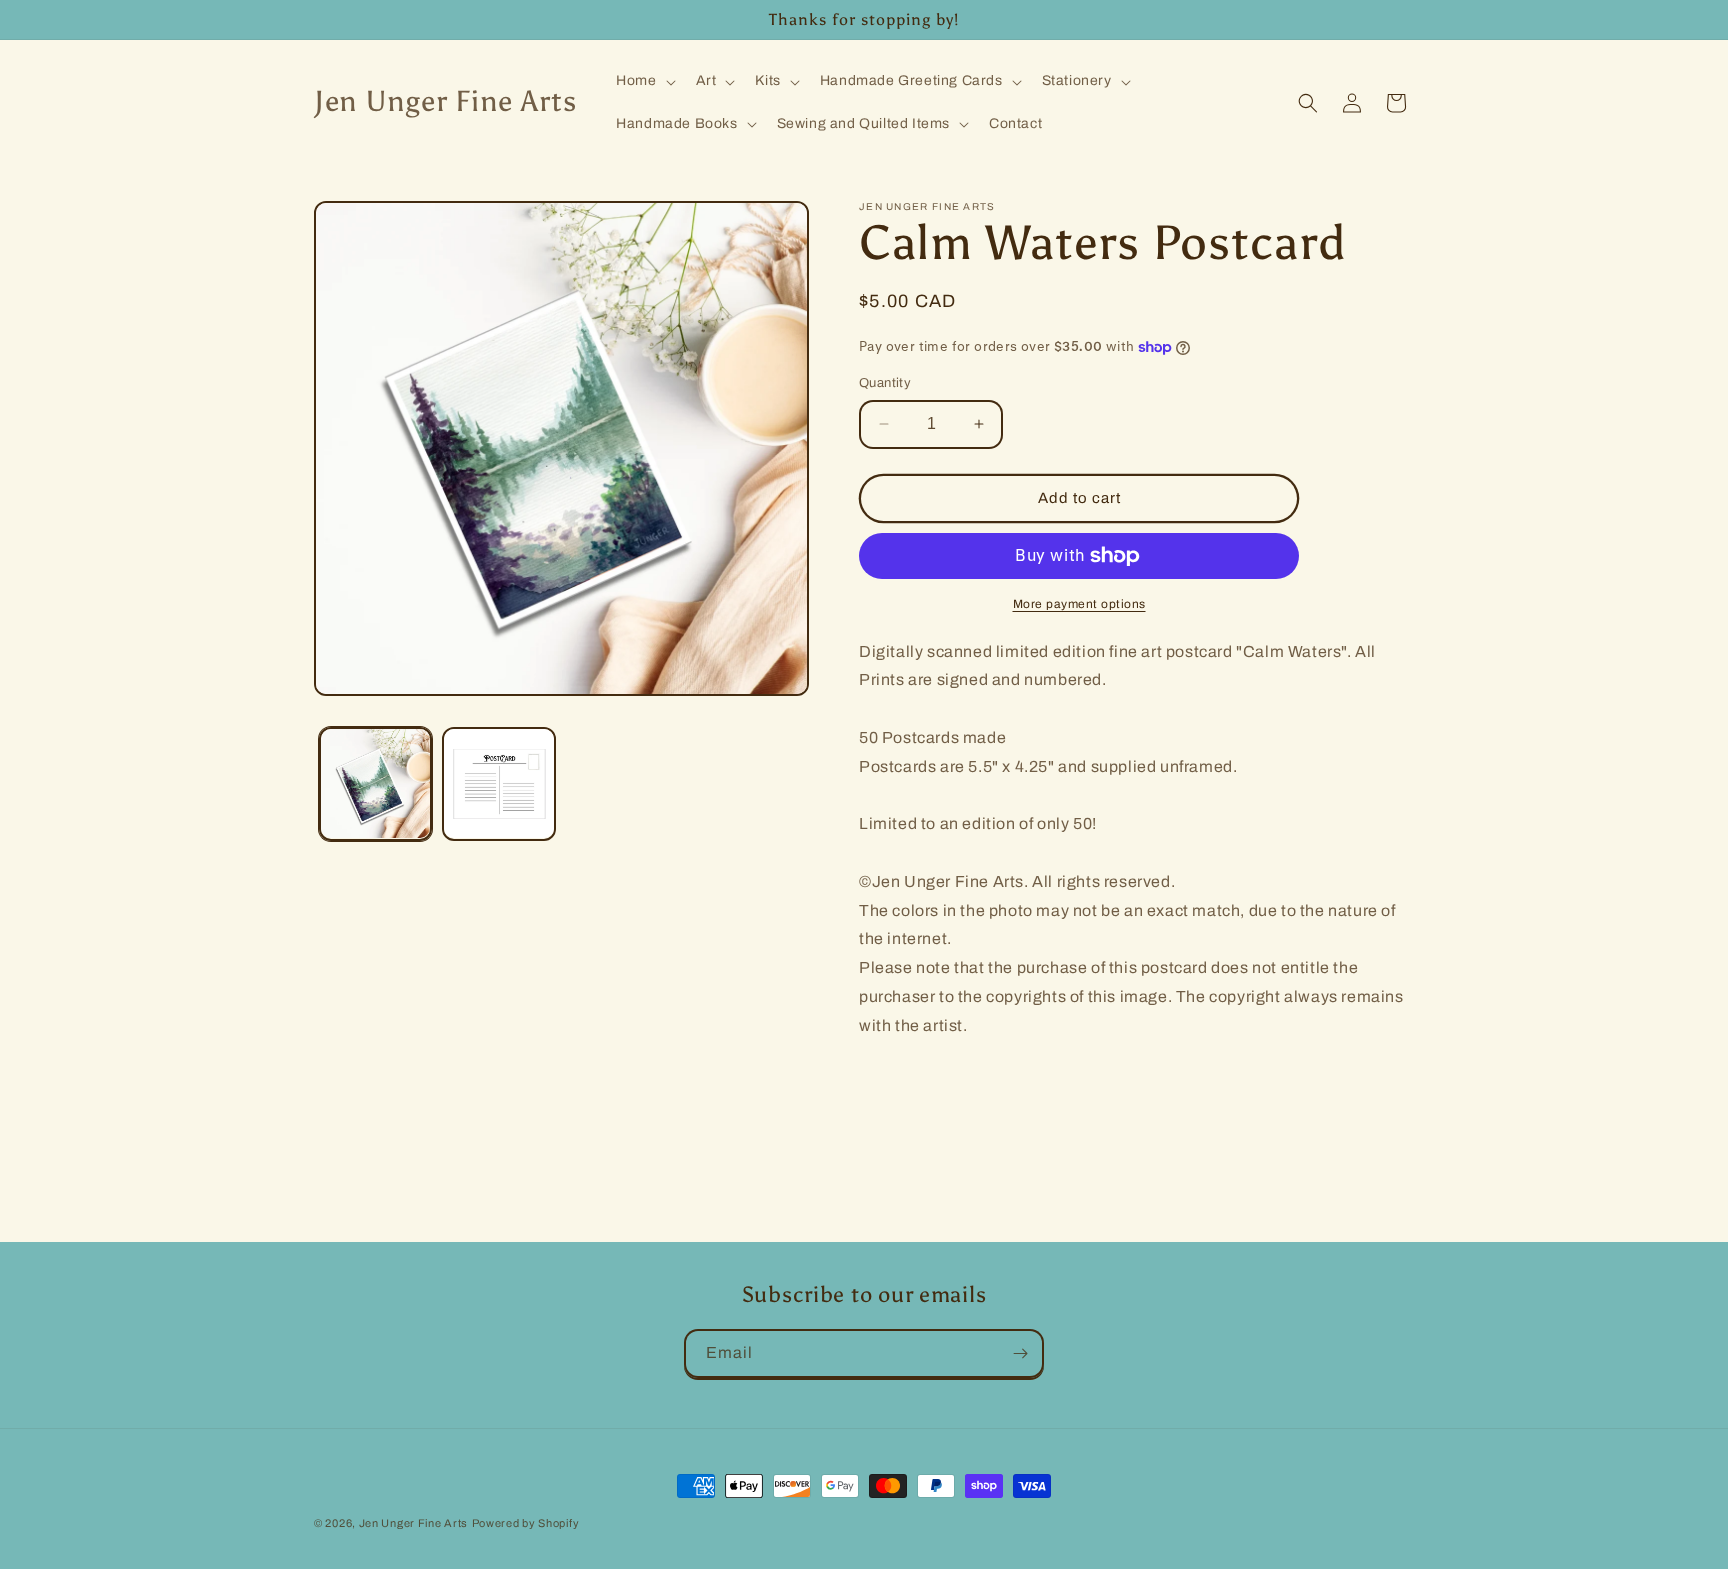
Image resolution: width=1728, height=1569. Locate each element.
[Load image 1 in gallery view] (375, 783)
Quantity (885, 383)
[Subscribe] (1020, 1353)
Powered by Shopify (526, 1523)
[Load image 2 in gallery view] (498, 783)
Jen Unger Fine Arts (413, 1523)
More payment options (1079, 604)
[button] (643, 81)
